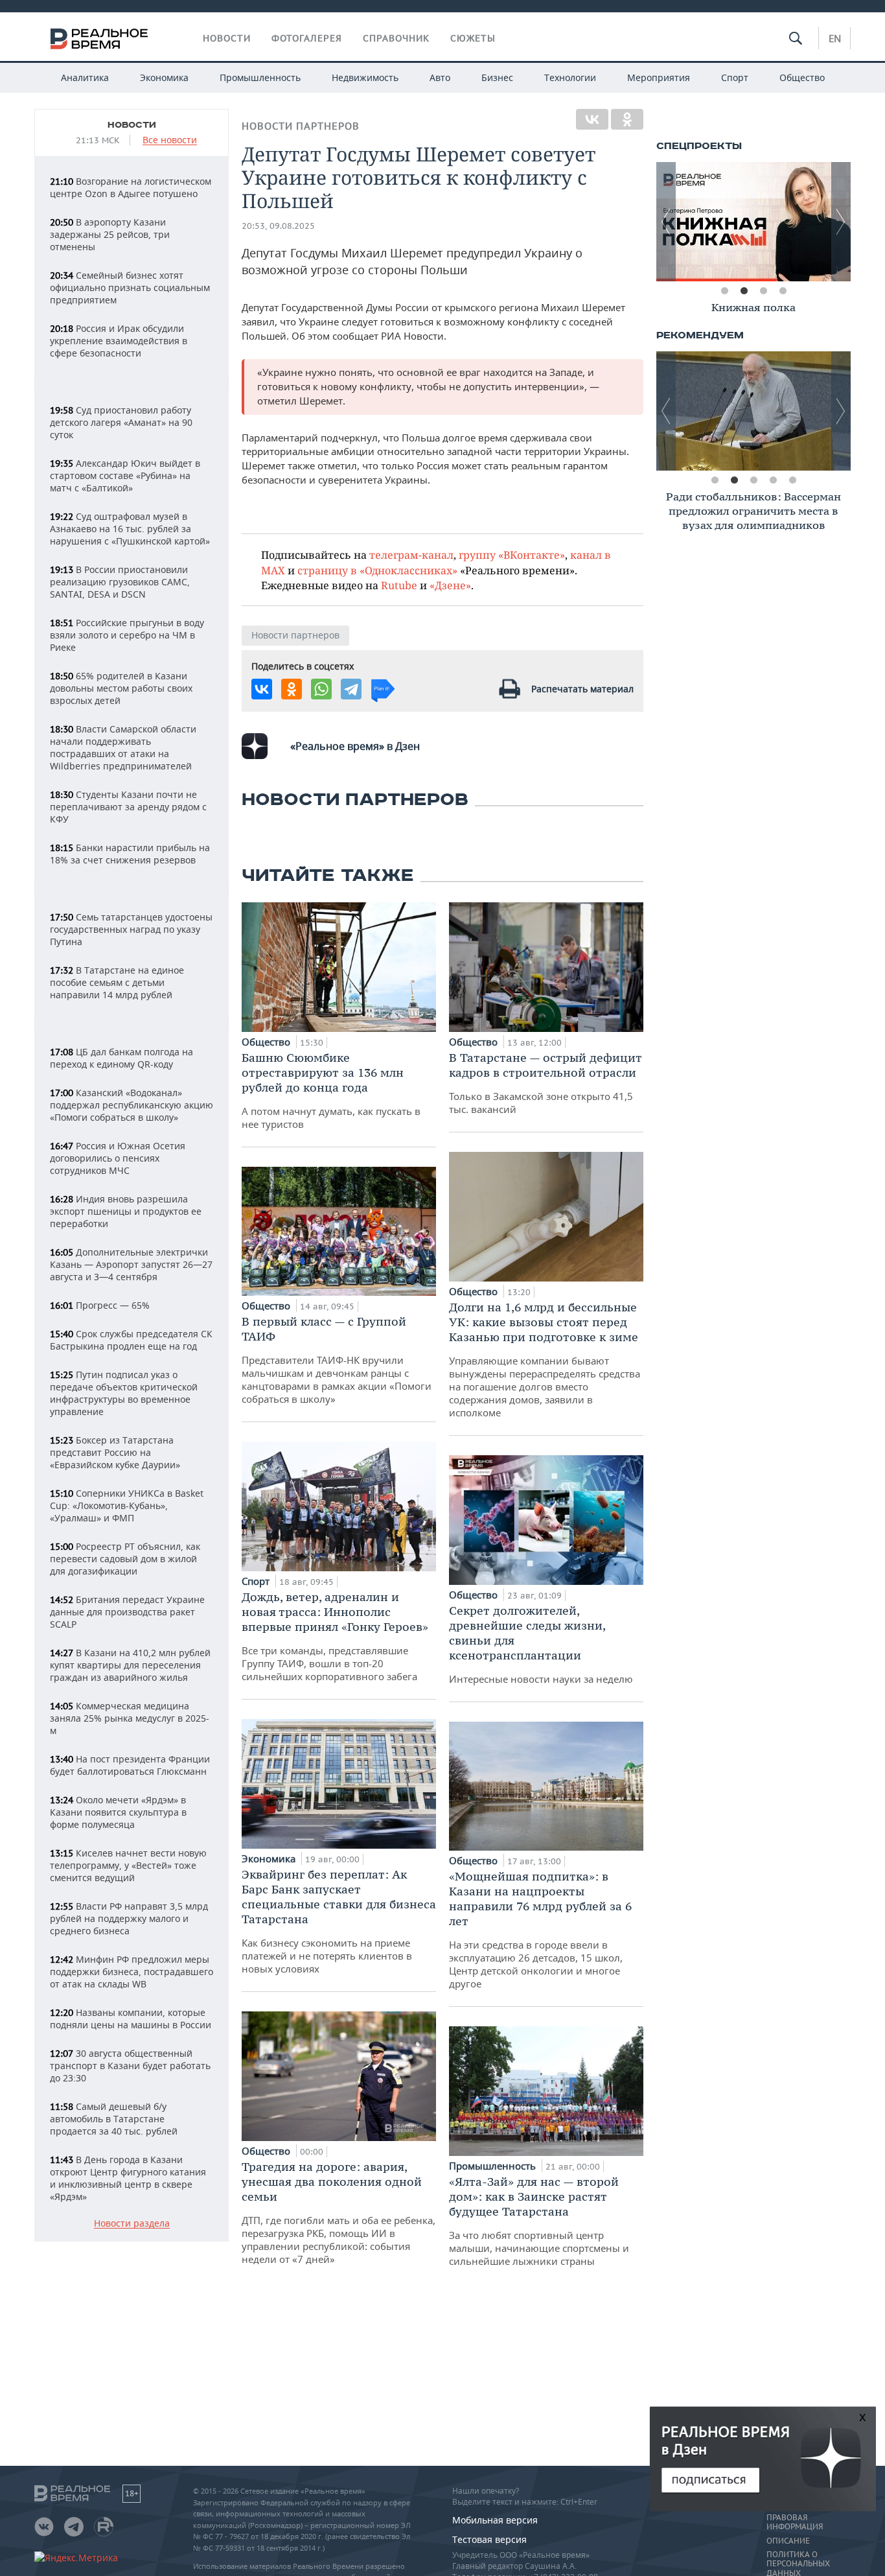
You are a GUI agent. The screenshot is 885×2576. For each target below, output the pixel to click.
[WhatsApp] (321, 689)
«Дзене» (450, 585)
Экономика (164, 77)
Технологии (570, 77)
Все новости (170, 140)
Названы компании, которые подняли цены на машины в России (131, 2019)
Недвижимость (365, 77)
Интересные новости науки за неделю (541, 1644)
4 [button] (783, 291)
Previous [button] (666, 222)
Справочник (396, 38)
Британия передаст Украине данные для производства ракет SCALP (127, 1612)
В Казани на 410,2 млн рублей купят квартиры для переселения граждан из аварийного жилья (130, 1665)
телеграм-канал (411, 555)
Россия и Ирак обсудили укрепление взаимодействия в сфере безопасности (119, 341)
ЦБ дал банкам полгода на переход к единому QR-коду (121, 1058)
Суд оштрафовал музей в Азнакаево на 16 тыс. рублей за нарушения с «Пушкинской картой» (130, 529)
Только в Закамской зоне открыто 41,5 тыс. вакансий (546, 1083)
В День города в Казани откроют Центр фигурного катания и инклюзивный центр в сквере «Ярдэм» (128, 2178)
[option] (740, 222)
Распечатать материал (582, 689)
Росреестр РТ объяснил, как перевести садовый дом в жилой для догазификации (125, 1559)
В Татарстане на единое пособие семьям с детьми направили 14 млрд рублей (117, 982)
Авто (440, 77)
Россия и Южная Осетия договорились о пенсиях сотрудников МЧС (118, 1158)
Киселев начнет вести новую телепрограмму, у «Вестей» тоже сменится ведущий (128, 1865)
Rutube (399, 585)
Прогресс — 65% (100, 1305)
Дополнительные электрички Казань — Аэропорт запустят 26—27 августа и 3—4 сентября (131, 1264)
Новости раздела (132, 2224)
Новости (227, 38)
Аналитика (85, 77)
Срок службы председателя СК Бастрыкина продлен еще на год (131, 1340)
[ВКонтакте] (592, 119)
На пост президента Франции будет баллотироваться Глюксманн (130, 1765)
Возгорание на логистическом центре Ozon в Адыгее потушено (131, 187)
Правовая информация (795, 2522)
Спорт (735, 77)
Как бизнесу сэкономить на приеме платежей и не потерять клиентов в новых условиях (339, 1921)
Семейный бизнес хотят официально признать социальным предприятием (130, 287)
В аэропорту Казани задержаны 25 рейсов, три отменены (110, 234)
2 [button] (744, 291)
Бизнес (497, 77)
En (835, 38)
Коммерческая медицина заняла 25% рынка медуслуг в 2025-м (130, 1718)
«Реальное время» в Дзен (355, 746)
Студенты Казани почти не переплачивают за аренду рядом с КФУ (128, 807)
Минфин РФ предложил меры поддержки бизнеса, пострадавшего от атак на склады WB (132, 1972)
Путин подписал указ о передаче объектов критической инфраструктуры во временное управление (124, 1393)
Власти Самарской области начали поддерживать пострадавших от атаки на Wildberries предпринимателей (123, 747)
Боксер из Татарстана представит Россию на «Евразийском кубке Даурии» (115, 1452)
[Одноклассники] (627, 119)
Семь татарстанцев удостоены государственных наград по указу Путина (131, 929)
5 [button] (792, 480)
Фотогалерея (307, 38)
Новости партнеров (301, 126)
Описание (788, 2541)
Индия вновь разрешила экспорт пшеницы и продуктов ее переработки (126, 1211)
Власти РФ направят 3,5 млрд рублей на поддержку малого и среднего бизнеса (129, 1918)
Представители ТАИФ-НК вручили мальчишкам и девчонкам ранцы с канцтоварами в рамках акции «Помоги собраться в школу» (337, 1360)
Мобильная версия (495, 2520)
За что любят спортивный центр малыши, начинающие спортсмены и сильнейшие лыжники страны (539, 2221)
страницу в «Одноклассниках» (377, 570)
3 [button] (763, 291)
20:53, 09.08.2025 (278, 226)
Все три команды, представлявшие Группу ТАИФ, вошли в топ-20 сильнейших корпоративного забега (335, 1636)
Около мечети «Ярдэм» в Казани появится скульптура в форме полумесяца (118, 1812)
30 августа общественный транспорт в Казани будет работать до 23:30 (130, 2066)
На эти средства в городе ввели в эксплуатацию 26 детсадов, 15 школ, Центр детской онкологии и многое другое (540, 1929)
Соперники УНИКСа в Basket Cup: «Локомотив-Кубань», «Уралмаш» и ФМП (127, 1505)
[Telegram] (351, 689)
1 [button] (724, 291)
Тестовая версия (489, 2539)
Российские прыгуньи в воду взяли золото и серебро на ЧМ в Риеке (127, 635)
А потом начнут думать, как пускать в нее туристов (331, 1090)
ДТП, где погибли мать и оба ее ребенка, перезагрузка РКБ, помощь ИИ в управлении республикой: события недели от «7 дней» (339, 2212)
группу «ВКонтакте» (512, 555)
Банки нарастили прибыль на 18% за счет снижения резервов (130, 854)
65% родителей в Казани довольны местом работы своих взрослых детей (121, 688)
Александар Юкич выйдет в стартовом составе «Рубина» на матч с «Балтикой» (125, 475)
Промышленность (260, 77)
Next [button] (841, 222)
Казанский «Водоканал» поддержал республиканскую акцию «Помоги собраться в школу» (132, 1105)
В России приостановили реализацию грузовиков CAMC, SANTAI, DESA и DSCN (120, 582)
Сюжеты (473, 38)
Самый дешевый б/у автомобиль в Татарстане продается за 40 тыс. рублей (114, 2119)
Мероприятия (659, 77)
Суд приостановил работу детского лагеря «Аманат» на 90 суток (121, 422)
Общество (802, 77)
